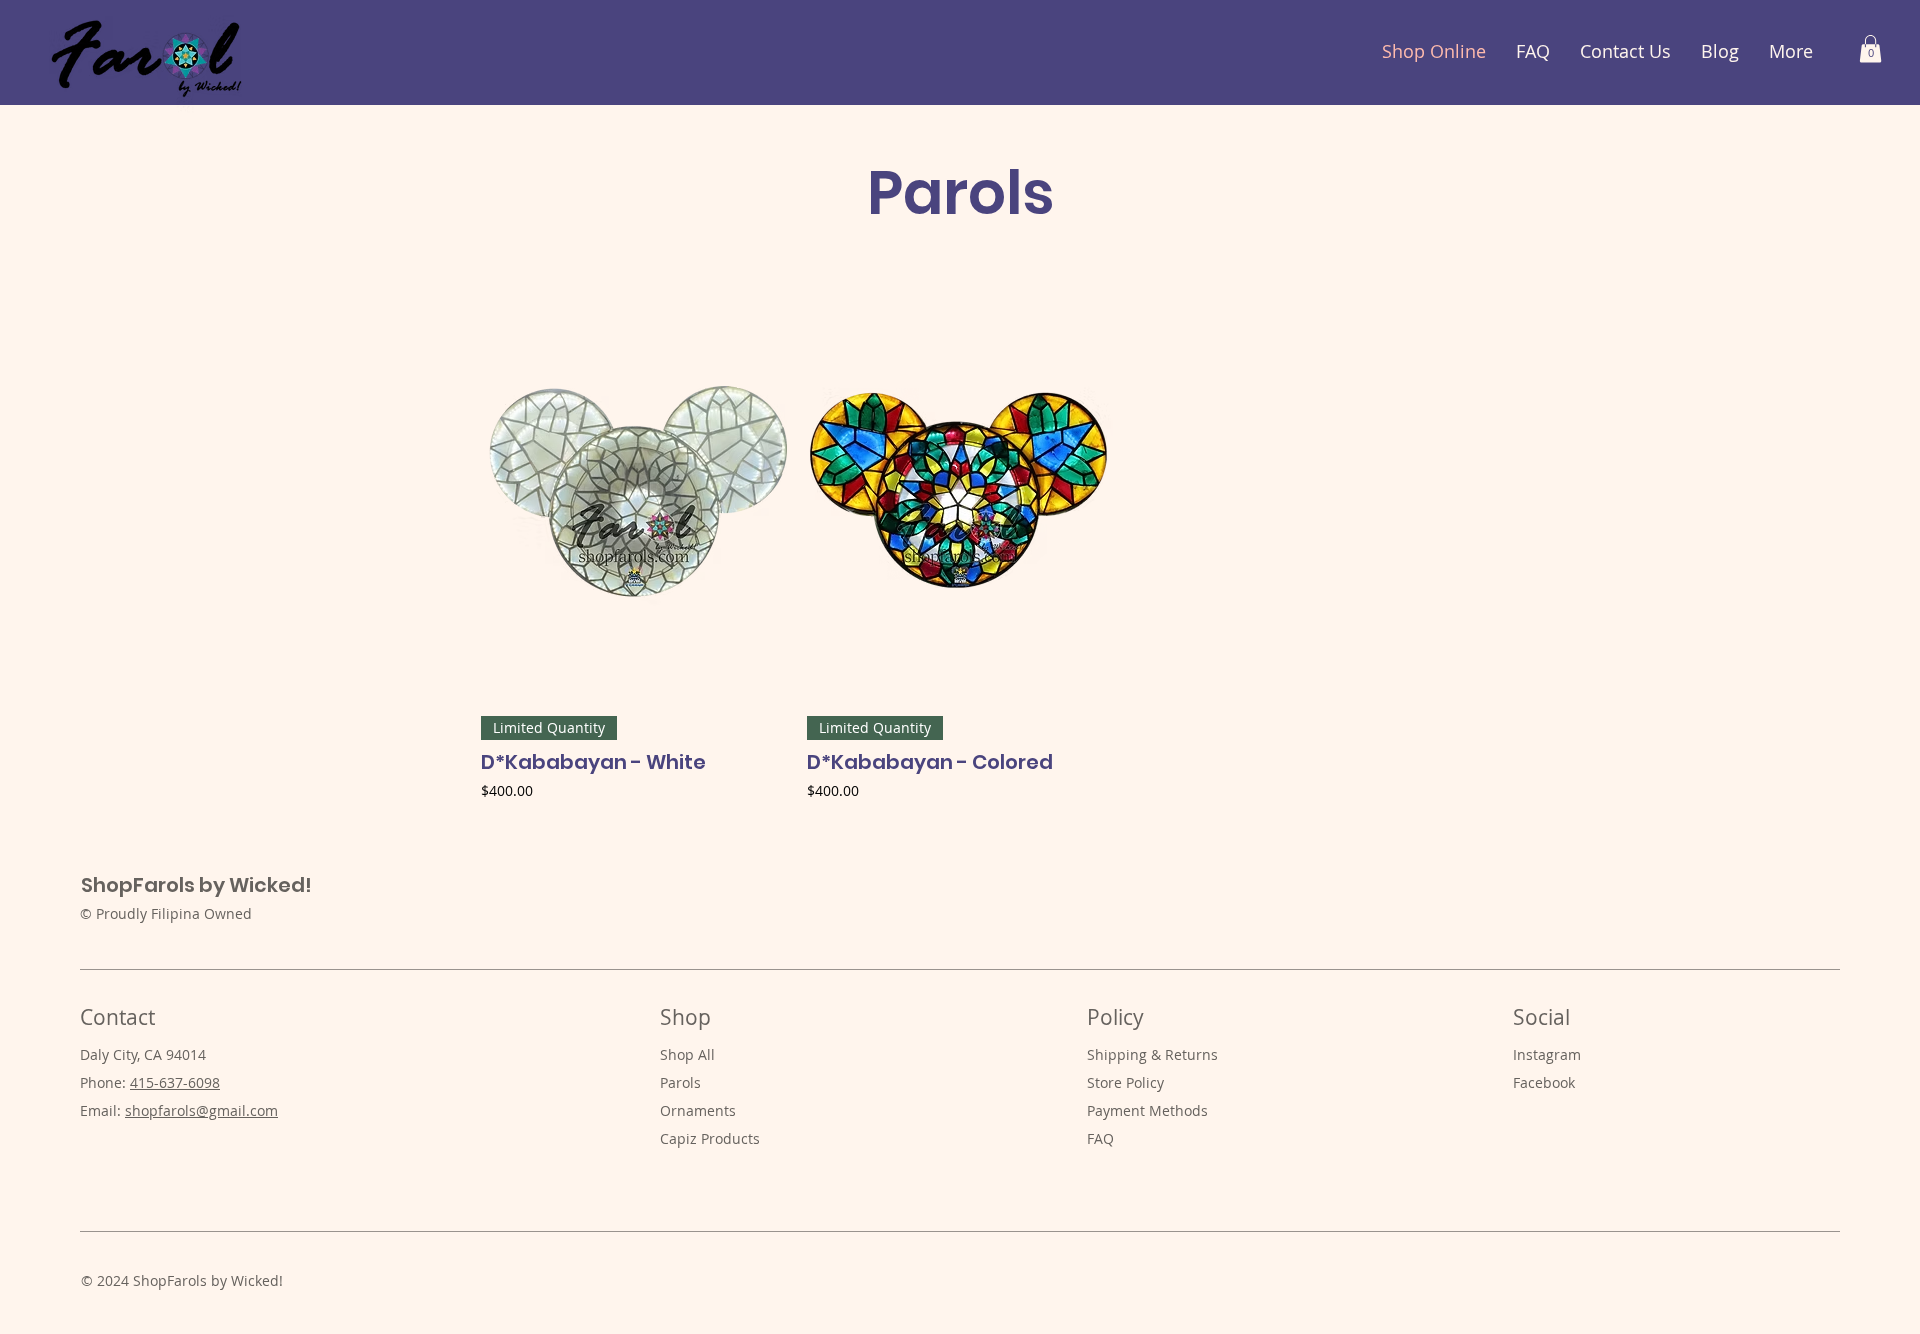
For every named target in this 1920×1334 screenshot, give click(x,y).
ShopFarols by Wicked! (196, 885)
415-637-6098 (175, 1082)
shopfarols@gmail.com (201, 1110)
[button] (1870, 48)
